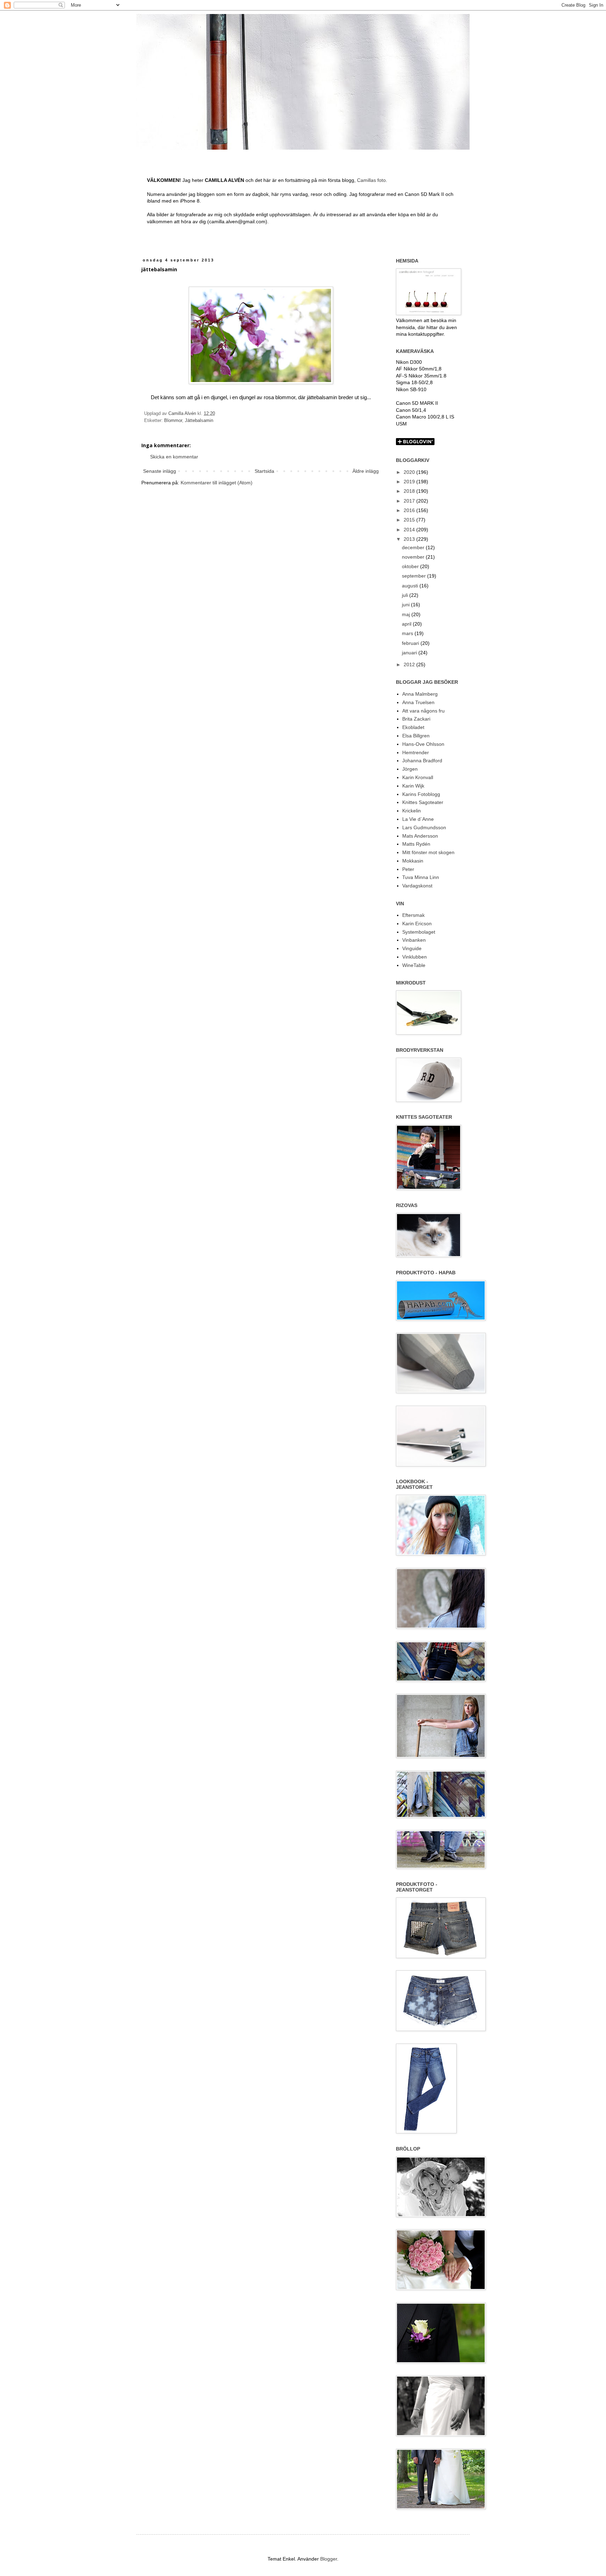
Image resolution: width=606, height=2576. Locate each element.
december (414, 547)
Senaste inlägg (160, 471)
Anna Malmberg (420, 694)
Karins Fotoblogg (421, 794)
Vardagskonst (417, 886)
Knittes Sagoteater (423, 802)
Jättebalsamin (199, 421)
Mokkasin (413, 861)
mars (408, 633)
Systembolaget (419, 932)
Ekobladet (413, 727)
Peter (408, 869)
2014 (410, 530)
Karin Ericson (417, 924)
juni (406, 605)
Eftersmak (413, 915)
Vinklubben (415, 957)
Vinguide (412, 948)
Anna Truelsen (418, 702)
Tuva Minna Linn (421, 877)
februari (411, 643)
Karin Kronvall (418, 777)
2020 (410, 472)
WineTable (414, 965)
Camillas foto (371, 180)
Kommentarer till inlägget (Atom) (217, 483)
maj (407, 614)
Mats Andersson (420, 836)
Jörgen (410, 769)
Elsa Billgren (416, 736)
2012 (410, 665)
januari (410, 653)
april (407, 624)
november (414, 557)
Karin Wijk (413, 786)
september (415, 576)
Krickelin (412, 811)
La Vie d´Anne (418, 819)
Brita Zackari (416, 719)
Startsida (264, 471)
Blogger (329, 2559)
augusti (411, 586)
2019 (410, 482)
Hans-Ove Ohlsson (423, 744)
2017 (410, 501)
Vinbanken (414, 940)
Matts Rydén (416, 844)
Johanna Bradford (422, 761)
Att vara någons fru (423, 711)
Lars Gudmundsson (424, 827)
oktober (411, 566)
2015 (410, 520)
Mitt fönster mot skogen (428, 852)
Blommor (173, 421)
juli (406, 595)
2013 (410, 539)
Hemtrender (416, 752)
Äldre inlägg (366, 471)
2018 (410, 491)
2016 (410, 510)
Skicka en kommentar (174, 457)
